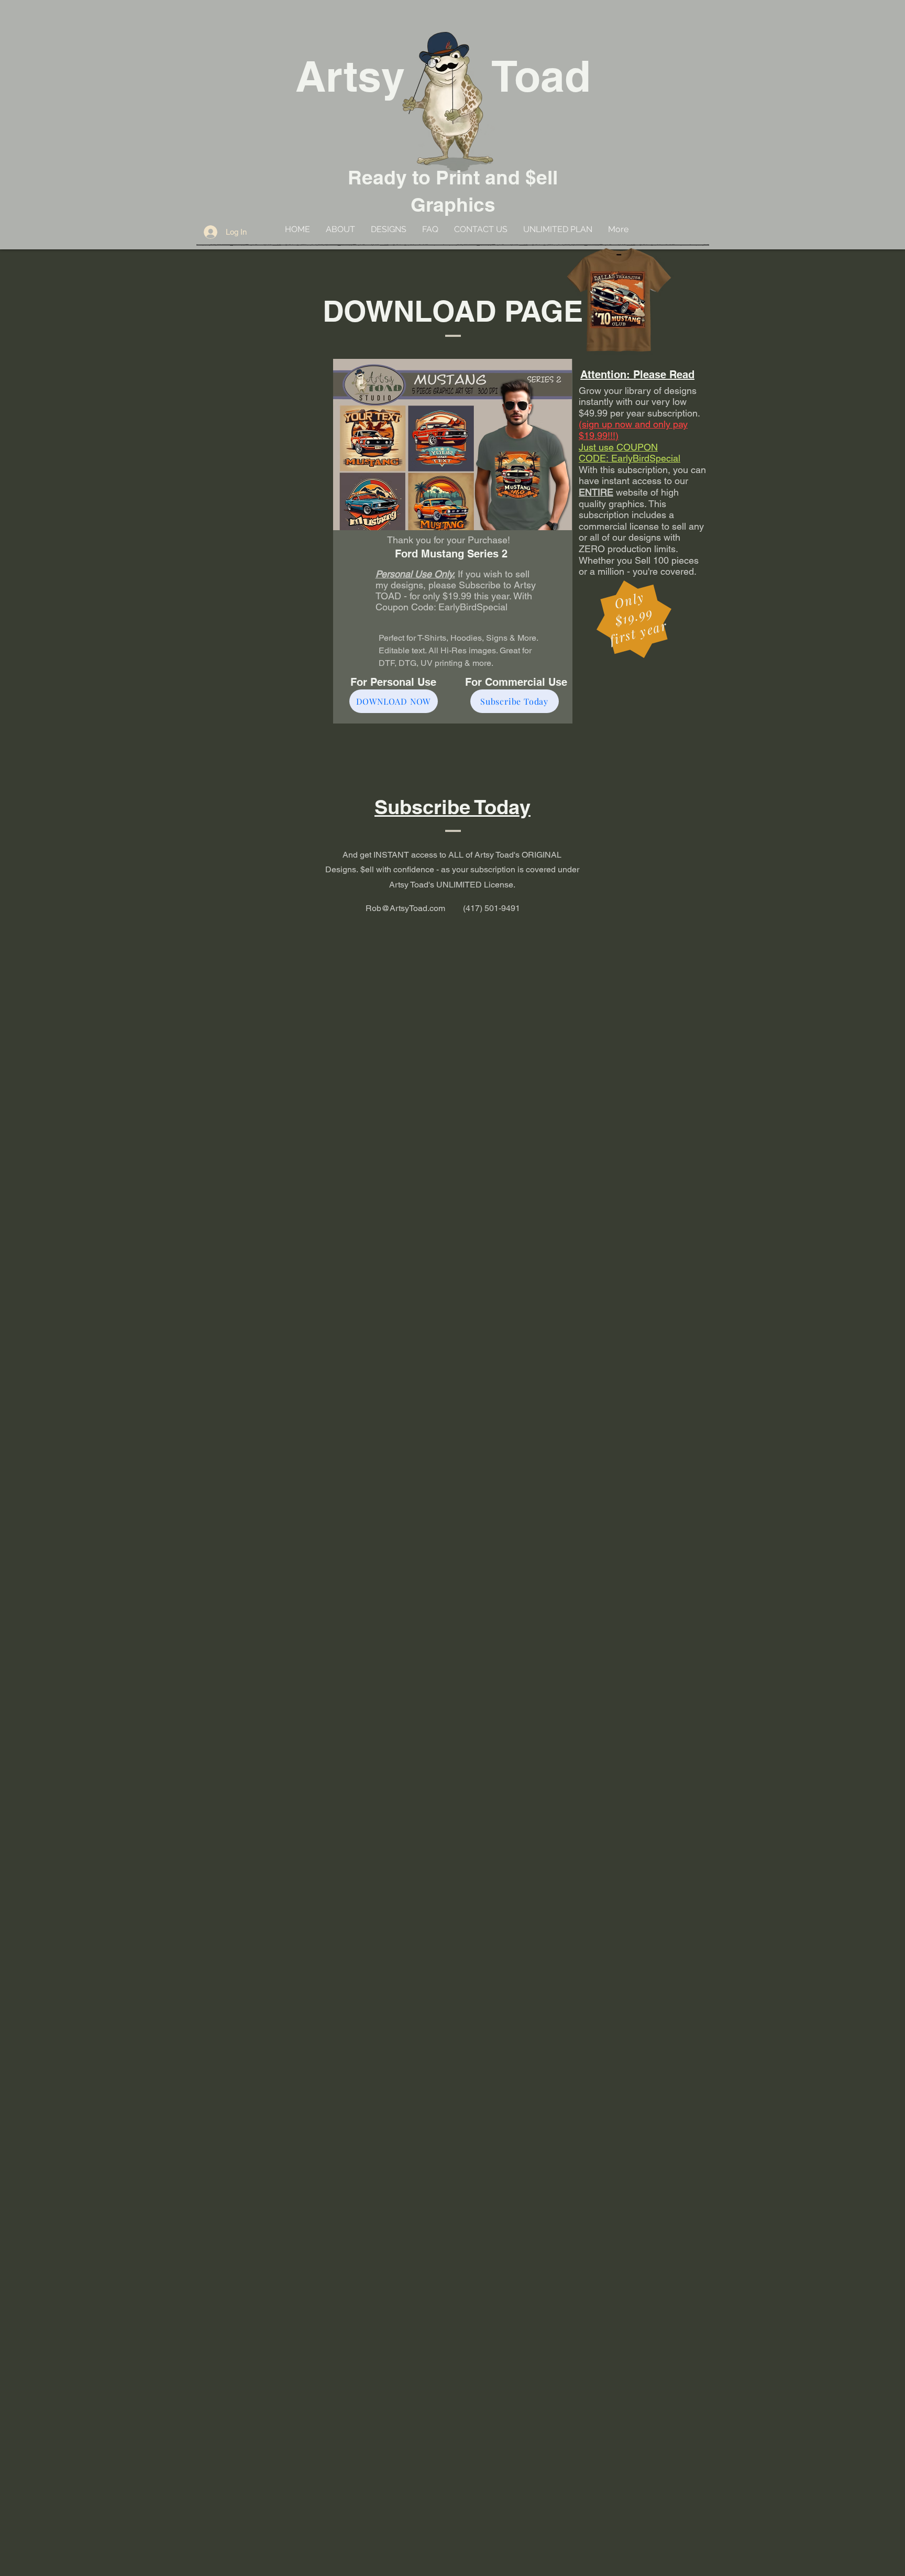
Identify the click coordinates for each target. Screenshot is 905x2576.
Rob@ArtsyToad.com (405, 908)
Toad (541, 76)
